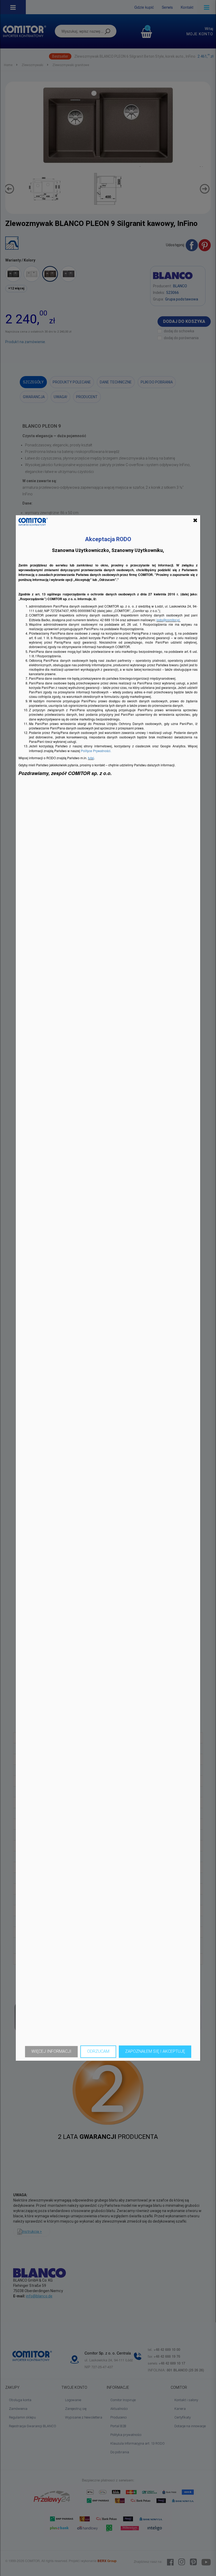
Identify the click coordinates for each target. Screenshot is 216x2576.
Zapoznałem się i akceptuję (155, 2051)
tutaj (91, 758)
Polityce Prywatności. (96, 751)
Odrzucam (98, 2051)
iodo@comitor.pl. (168, 620)
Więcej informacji (51, 2051)
